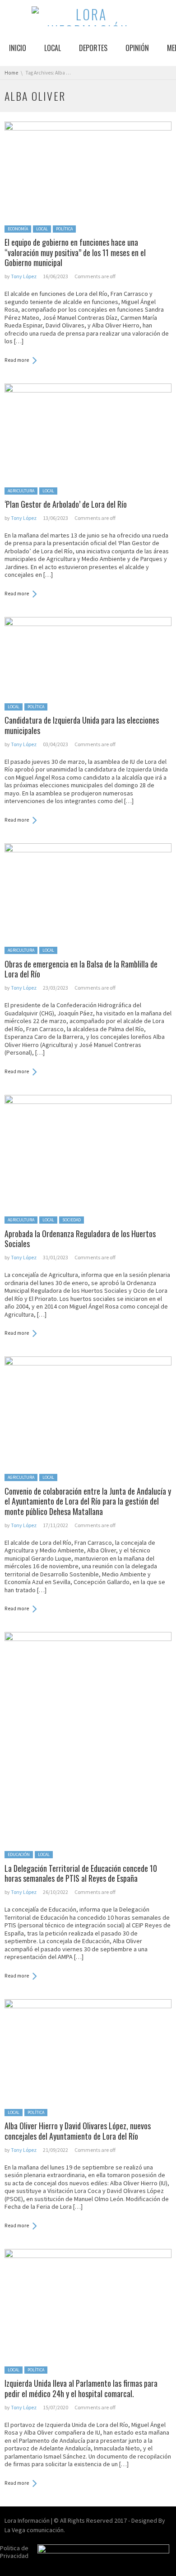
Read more (17, 360)
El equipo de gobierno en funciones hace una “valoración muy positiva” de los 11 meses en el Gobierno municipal (75, 252)
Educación (19, 1854)
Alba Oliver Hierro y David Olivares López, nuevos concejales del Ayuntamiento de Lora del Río (78, 2131)
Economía (18, 229)
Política (64, 229)
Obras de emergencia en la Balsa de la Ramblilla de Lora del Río (81, 969)
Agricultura (21, 491)
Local (42, 229)
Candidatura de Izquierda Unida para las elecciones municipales (82, 725)
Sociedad (72, 1220)
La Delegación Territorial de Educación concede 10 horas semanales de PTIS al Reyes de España (81, 1873)
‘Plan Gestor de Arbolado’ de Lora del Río (66, 504)
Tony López (24, 276)
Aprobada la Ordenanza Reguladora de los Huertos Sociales (80, 1239)
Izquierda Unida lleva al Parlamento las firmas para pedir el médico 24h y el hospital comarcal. (81, 2388)
